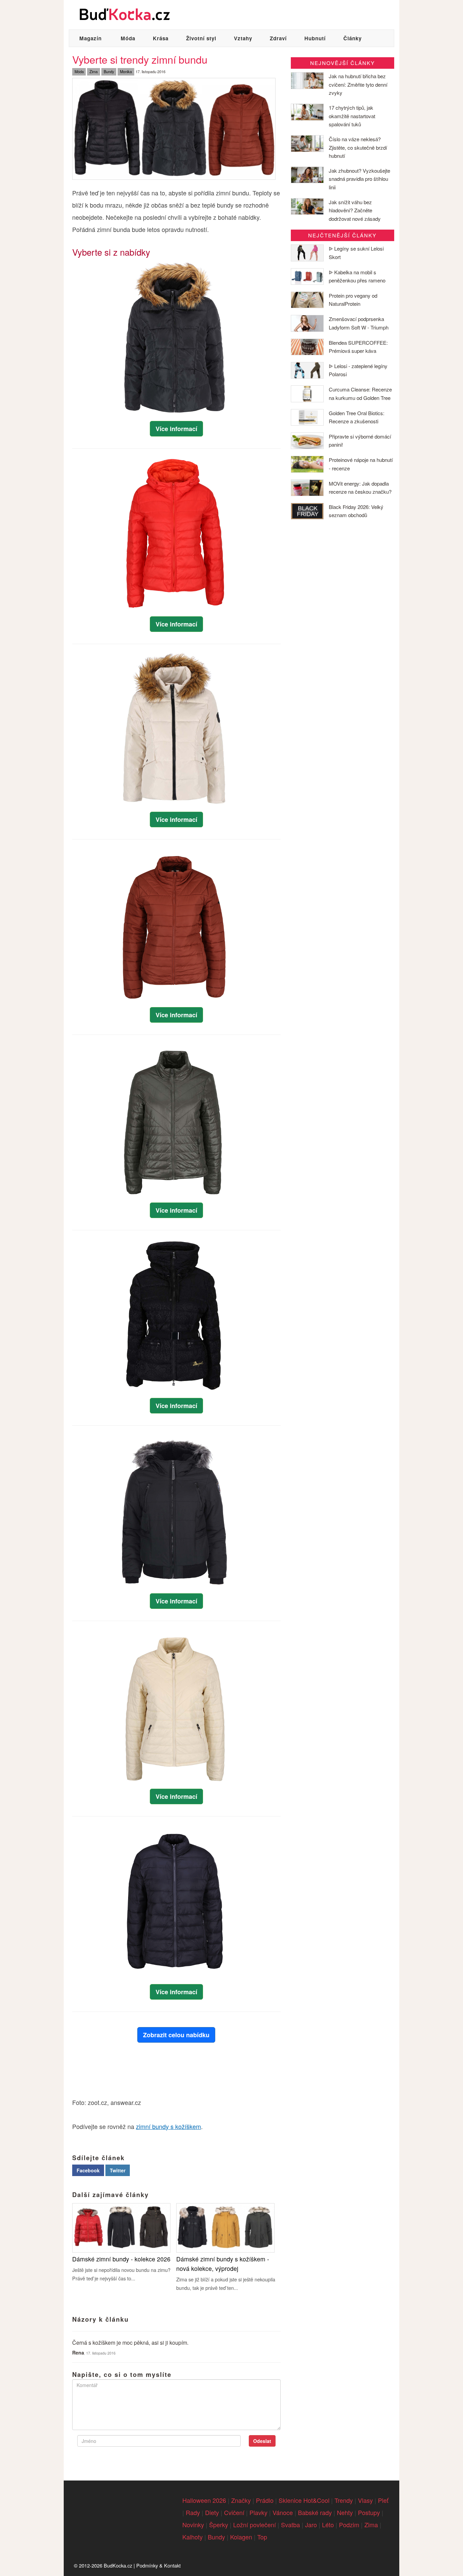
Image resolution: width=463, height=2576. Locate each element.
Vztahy (243, 38)
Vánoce (283, 2512)
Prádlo (265, 2500)
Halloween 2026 (204, 2500)
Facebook (88, 2170)
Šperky (219, 2525)
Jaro (311, 2525)
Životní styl (201, 38)
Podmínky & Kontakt (158, 2565)
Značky (241, 2500)
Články (353, 38)
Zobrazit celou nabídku (176, 2035)
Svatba (290, 2525)
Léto (328, 2525)
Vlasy (365, 2500)
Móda (128, 38)
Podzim (349, 2525)
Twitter (118, 2170)
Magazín (90, 38)
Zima (94, 71)
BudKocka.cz (118, 2565)
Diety (212, 2512)
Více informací (176, 429)
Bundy (109, 71)
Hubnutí (315, 38)
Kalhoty (193, 2537)
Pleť (383, 2500)
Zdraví (278, 38)
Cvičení (234, 2512)
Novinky (193, 2525)
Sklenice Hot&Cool (304, 2500)
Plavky (258, 2512)
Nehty (345, 2512)
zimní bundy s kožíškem (168, 2126)
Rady (193, 2512)
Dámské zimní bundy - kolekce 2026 (121, 2259)
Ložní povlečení (255, 2525)
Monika (126, 71)
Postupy (369, 2512)
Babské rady (315, 2512)
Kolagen (241, 2537)
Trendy (344, 2500)
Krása (161, 38)
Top (262, 2537)
